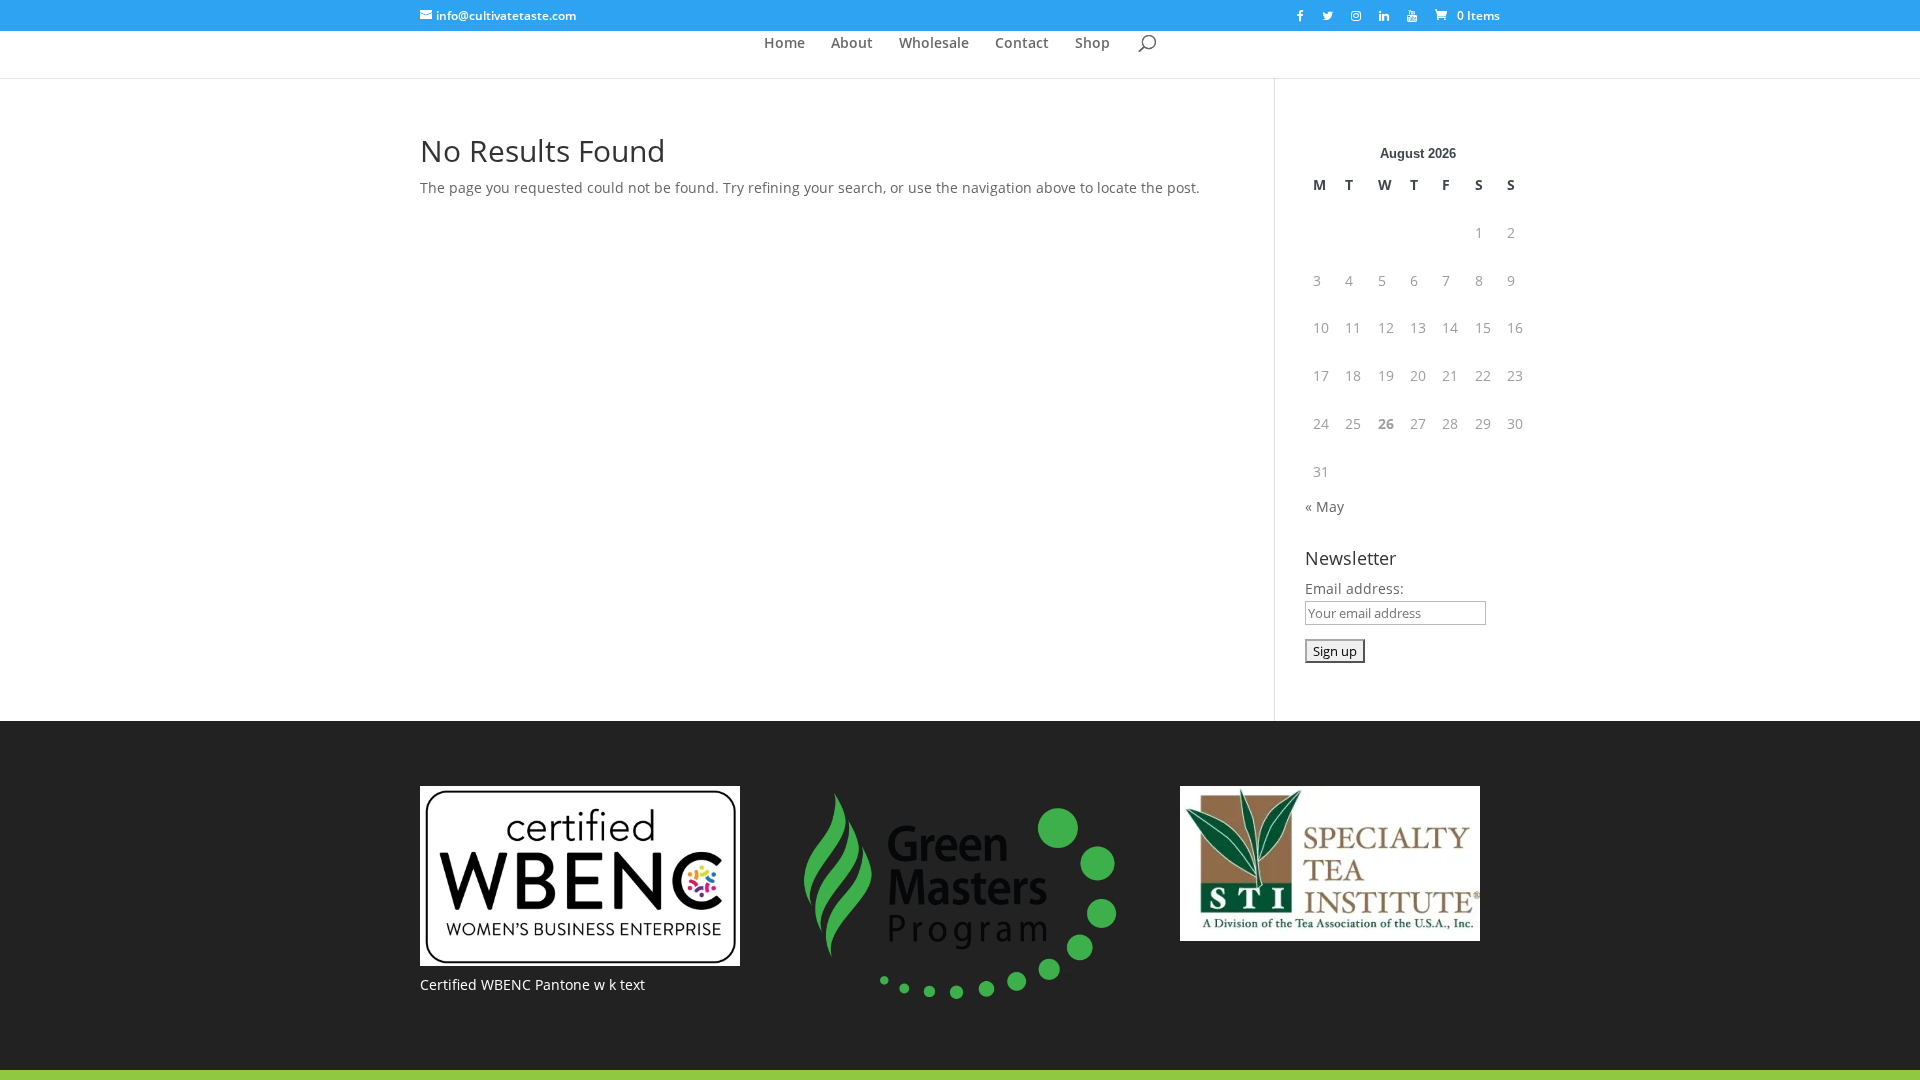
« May (1324, 506)
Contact (1022, 44)
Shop (1092, 44)
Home (784, 44)
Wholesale (934, 44)
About (852, 44)
